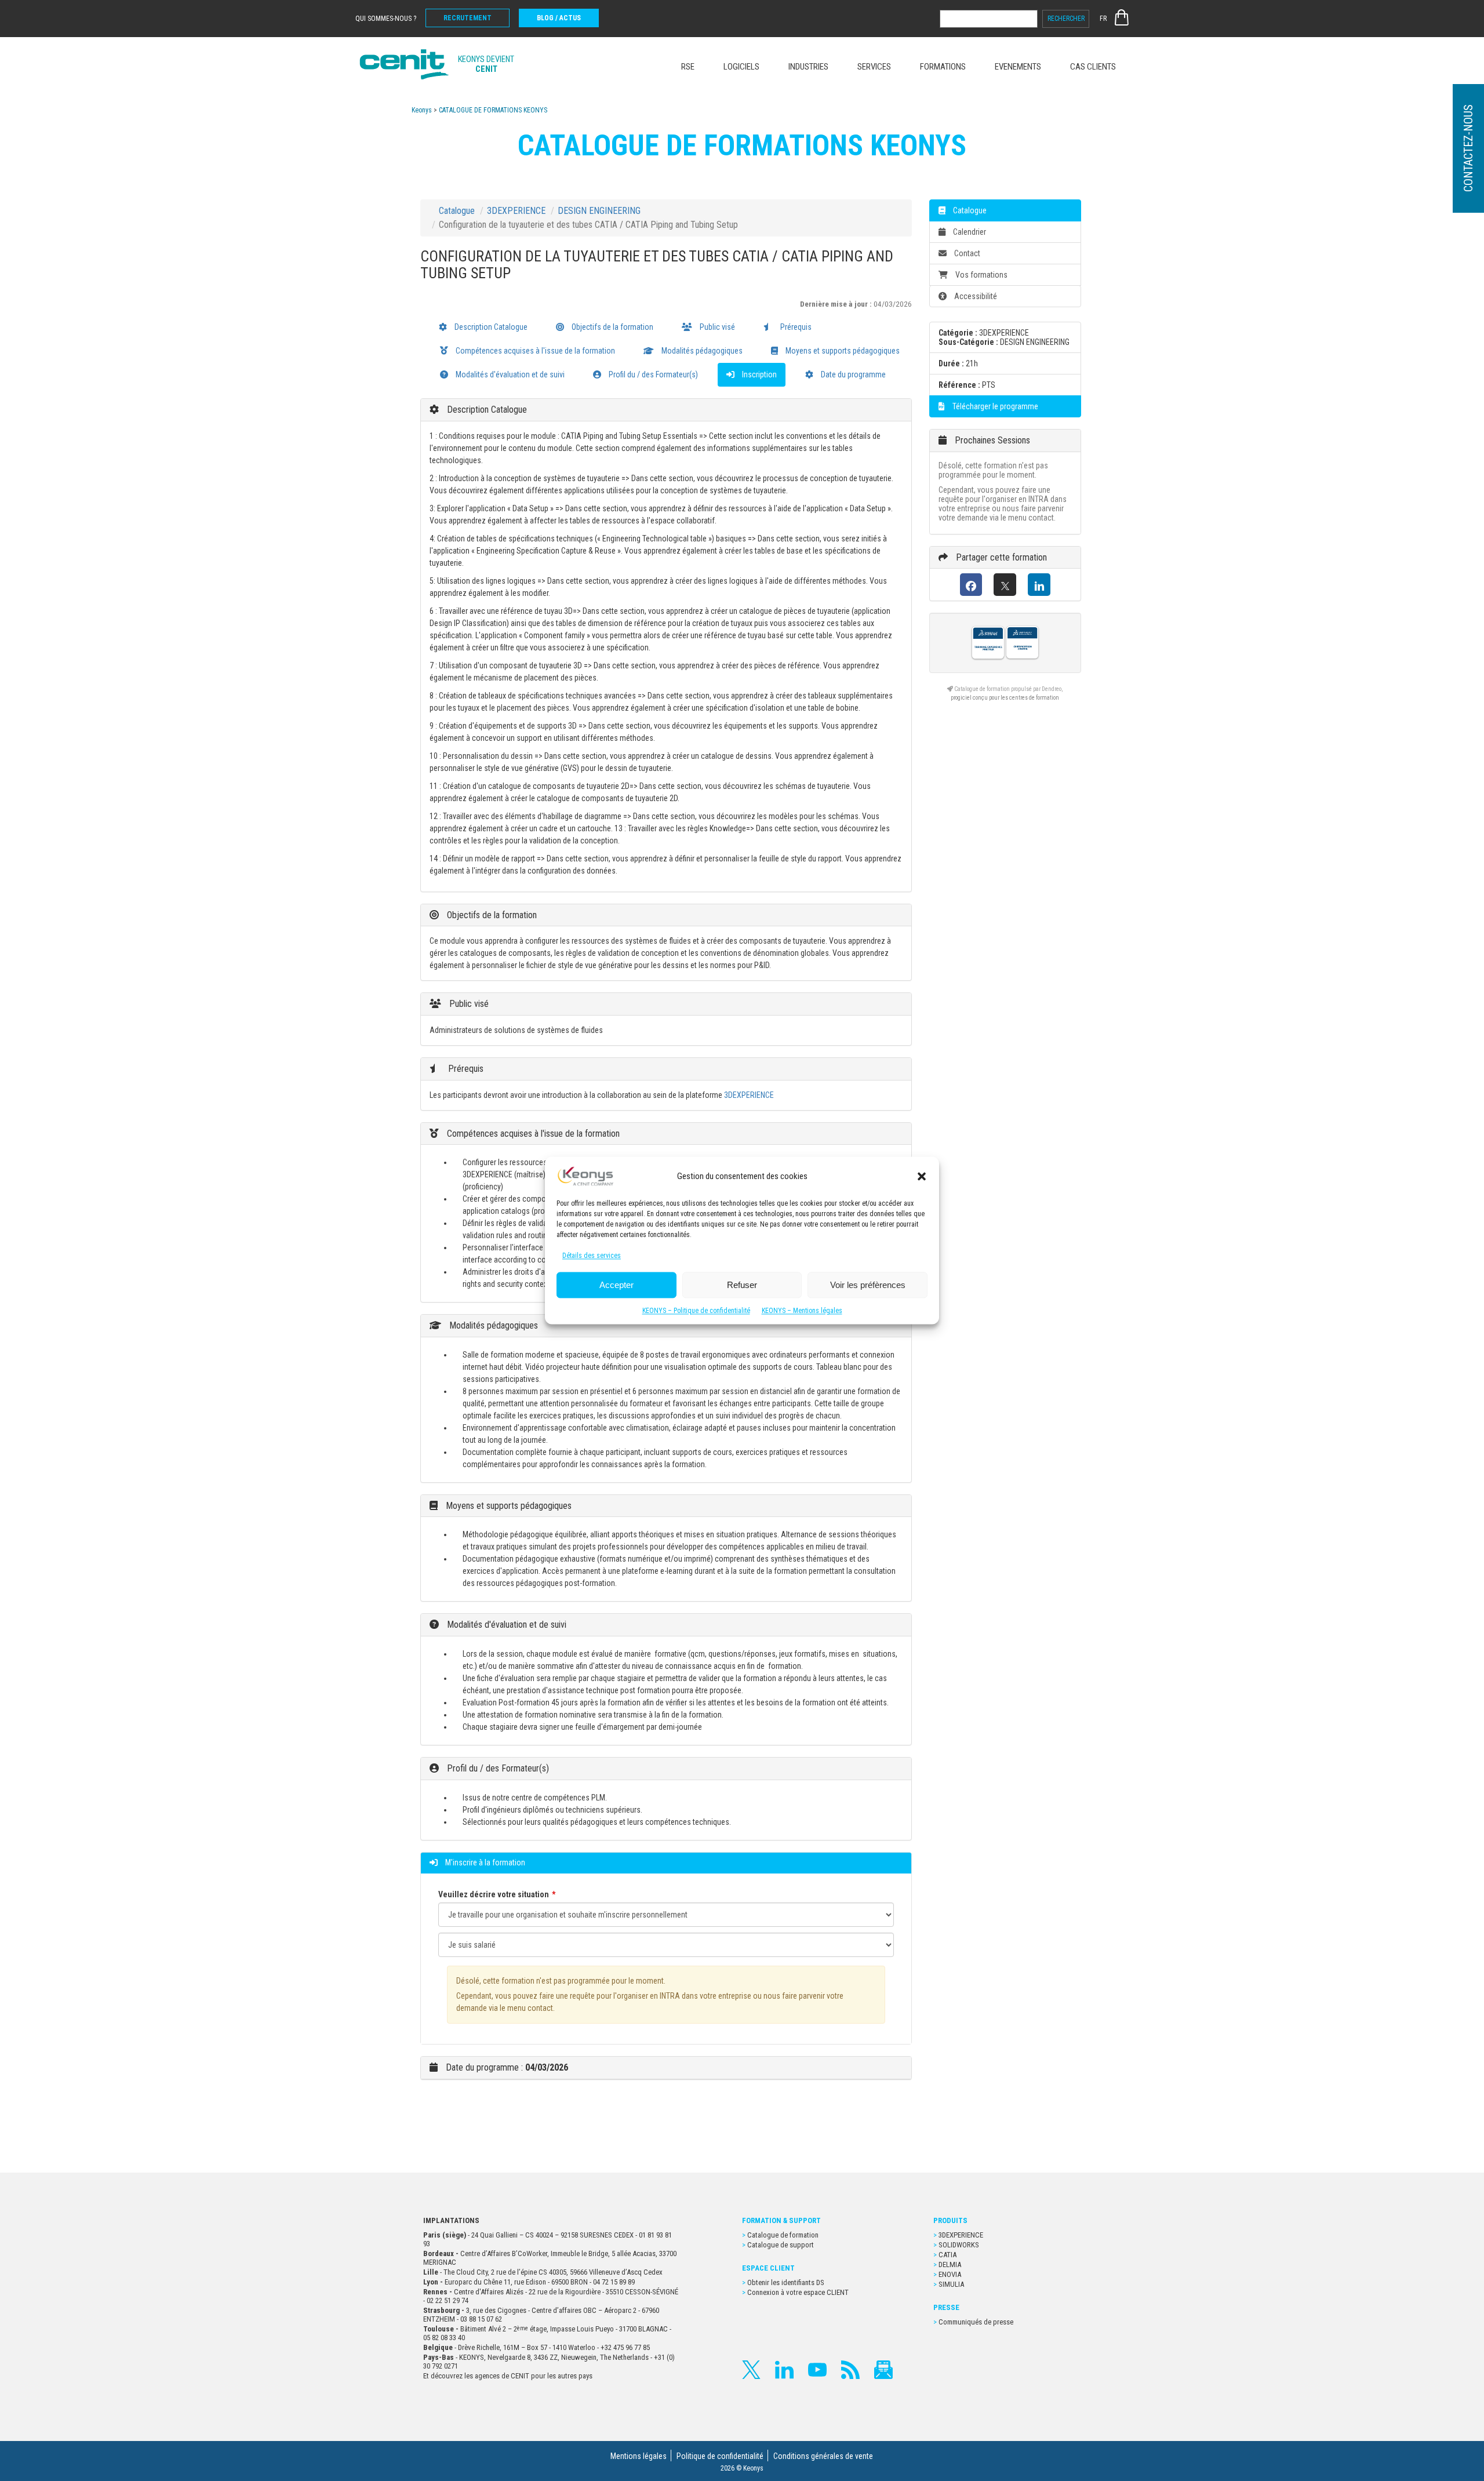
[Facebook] (971, 585)
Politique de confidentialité (720, 2456)
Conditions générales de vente (823, 2456)
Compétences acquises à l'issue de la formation (534, 351)
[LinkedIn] (1039, 585)
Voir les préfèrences (868, 1285)
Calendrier (969, 232)
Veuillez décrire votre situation (494, 1894)
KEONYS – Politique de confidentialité (696, 1311)
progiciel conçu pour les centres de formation (1005, 698)
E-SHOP (1122, 17)
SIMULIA (951, 2284)
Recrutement (468, 18)
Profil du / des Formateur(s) (652, 374)
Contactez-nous (1468, 149)
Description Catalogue (490, 327)
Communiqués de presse (976, 2322)
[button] (922, 1176)
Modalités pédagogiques (701, 351)
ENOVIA (950, 2274)
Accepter (616, 1285)
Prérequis (795, 327)
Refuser (742, 1285)
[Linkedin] (784, 2370)
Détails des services (592, 1256)
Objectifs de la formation (612, 327)
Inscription (759, 374)
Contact (966, 253)
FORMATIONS (943, 67)
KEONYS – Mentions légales (802, 1311)
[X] (751, 2370)
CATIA (947, 2255)
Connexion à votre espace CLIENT (798, 2292)
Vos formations (981, 275)
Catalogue (457, 211)
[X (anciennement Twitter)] (1005, 585)
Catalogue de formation (783, 2235)
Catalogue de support (781, 2245)
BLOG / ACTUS (559, 18)
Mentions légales (639, 2456)
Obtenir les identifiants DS (787, 2282)
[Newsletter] (883, 2370)
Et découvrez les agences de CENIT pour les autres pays (508, 2376)
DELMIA (950, 2264)
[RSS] (850, 2370)
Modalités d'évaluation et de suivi (509, 374)
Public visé (716, 327)
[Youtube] (817, 2370)
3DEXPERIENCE (516, 211)
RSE (688, 67)
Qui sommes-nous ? (386, 19)
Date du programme (852, 374)
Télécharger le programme (994, 406)
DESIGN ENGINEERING (599, 211)
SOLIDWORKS (959, 2245)
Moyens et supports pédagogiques (842, 351)
